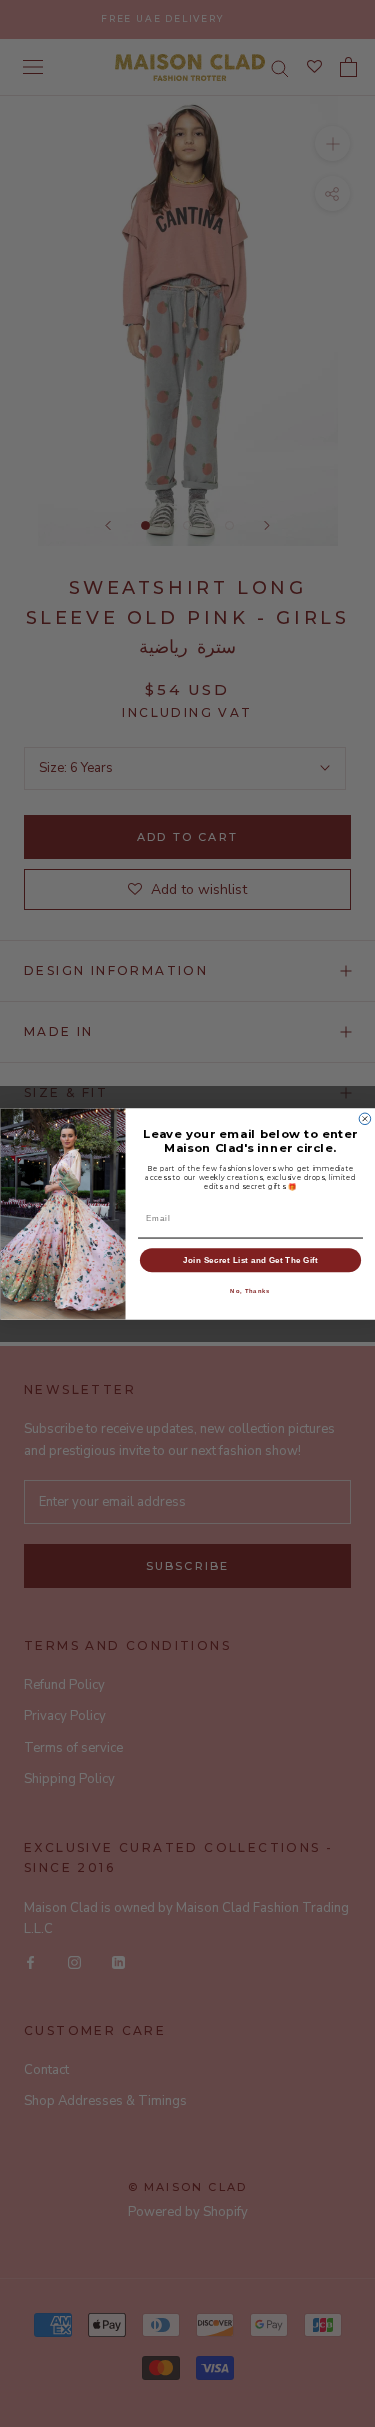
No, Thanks (250, 1290)
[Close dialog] (365, 1119)
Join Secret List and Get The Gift (250, 1259)
